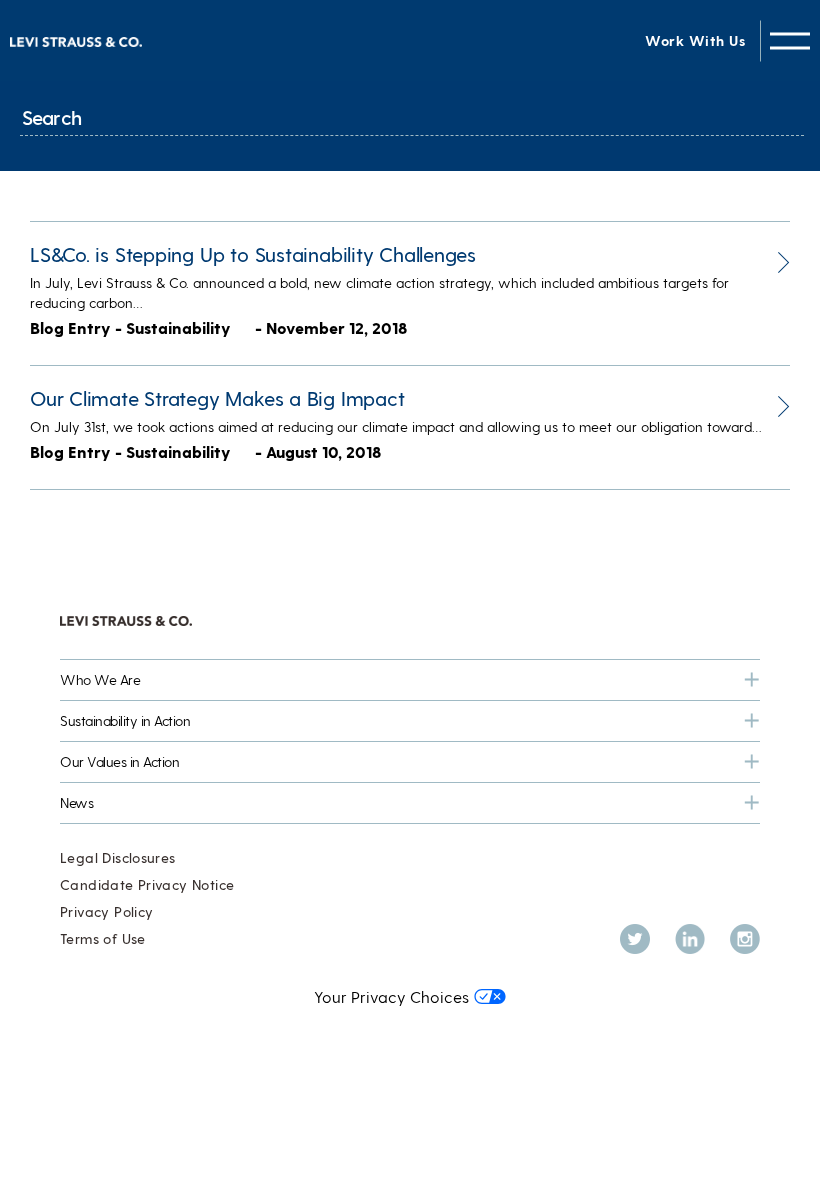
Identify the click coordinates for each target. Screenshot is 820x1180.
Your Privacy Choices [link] (391, 996)
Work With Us (695, 40)
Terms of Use (103, 938)
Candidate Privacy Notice (147, 884)
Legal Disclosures (118, 857)
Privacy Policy (106, 911)
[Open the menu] (790, 40)
